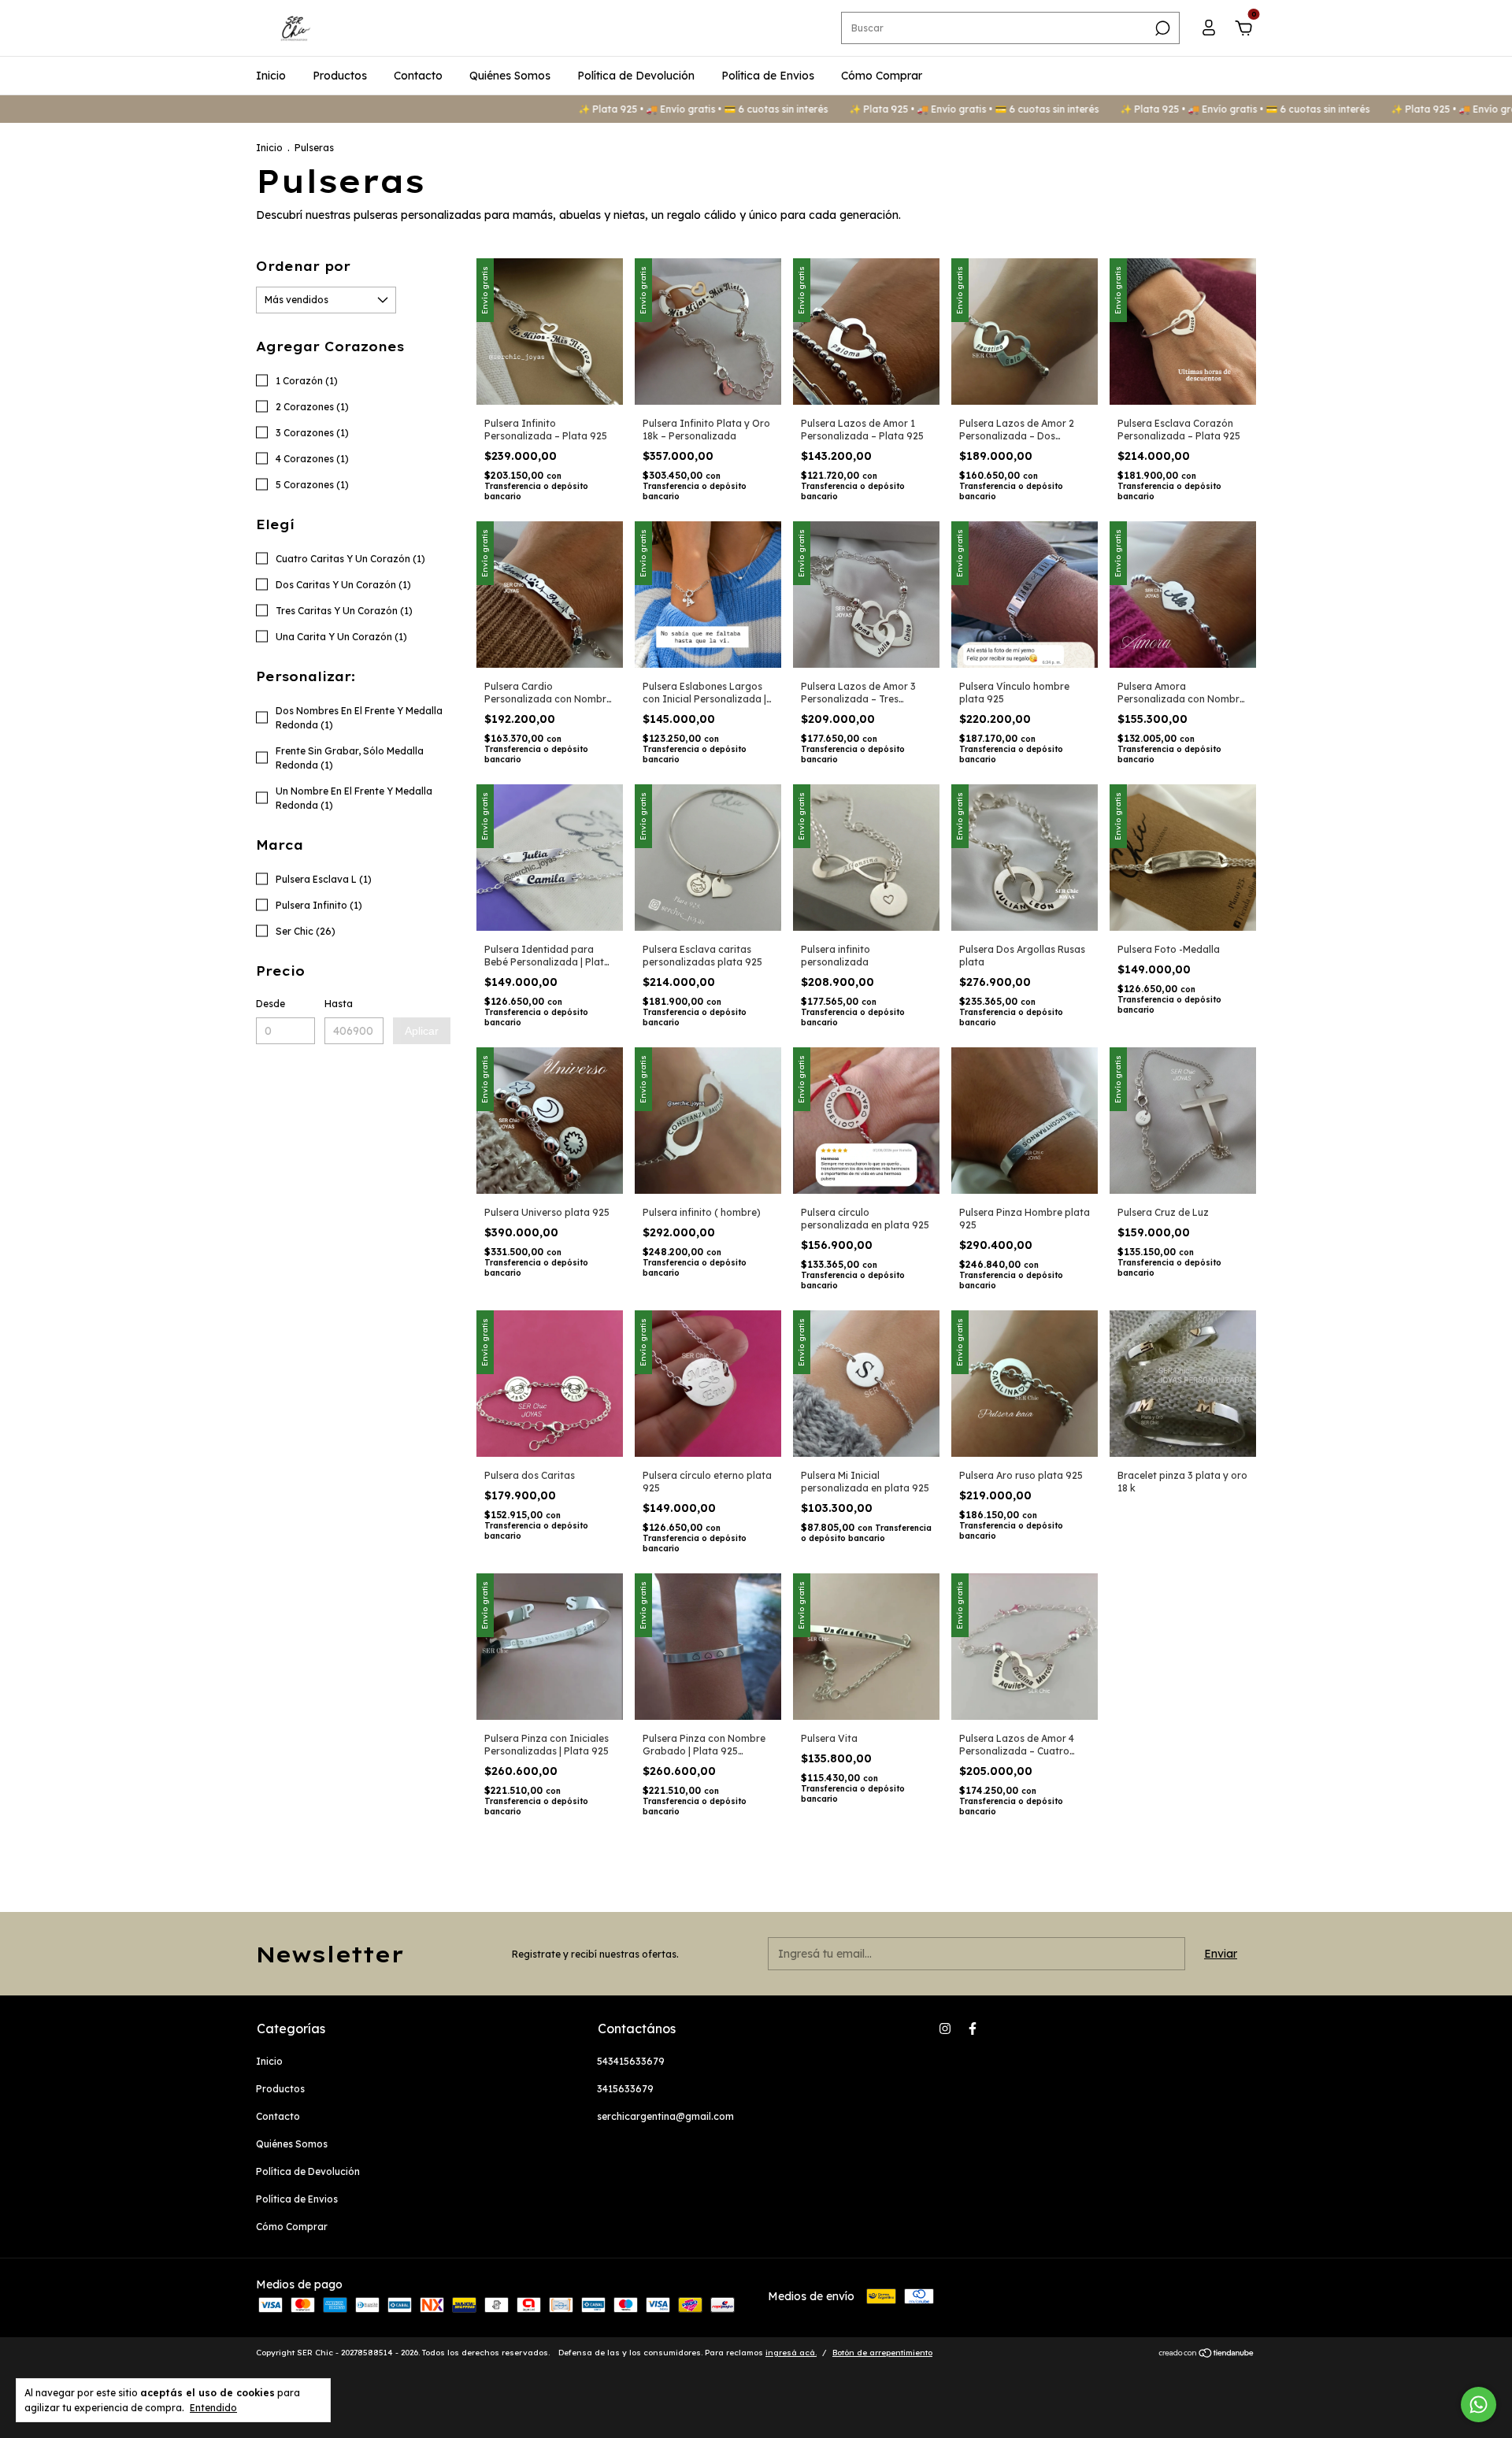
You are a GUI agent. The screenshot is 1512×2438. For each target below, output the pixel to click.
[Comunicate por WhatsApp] (1479, 2405)
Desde (271, 1004)
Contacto (418, 76)
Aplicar (422, 1031)
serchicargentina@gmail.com (665, 2116)
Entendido (213, 2408)
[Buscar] (1161, 28)
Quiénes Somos (510, 76)
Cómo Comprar (882, 76)
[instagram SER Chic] (945, 2029)
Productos (340, 76)
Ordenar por (303, 266)
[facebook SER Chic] (973, 2029)
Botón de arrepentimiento (882, 2353)
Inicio (271, 76)
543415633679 (631, 2061)
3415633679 (625, 2089)
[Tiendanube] (1207, 2355)
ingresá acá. (791, 2353)
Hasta (339, 1004)
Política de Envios (768, 76)
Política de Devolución (636, 76)
